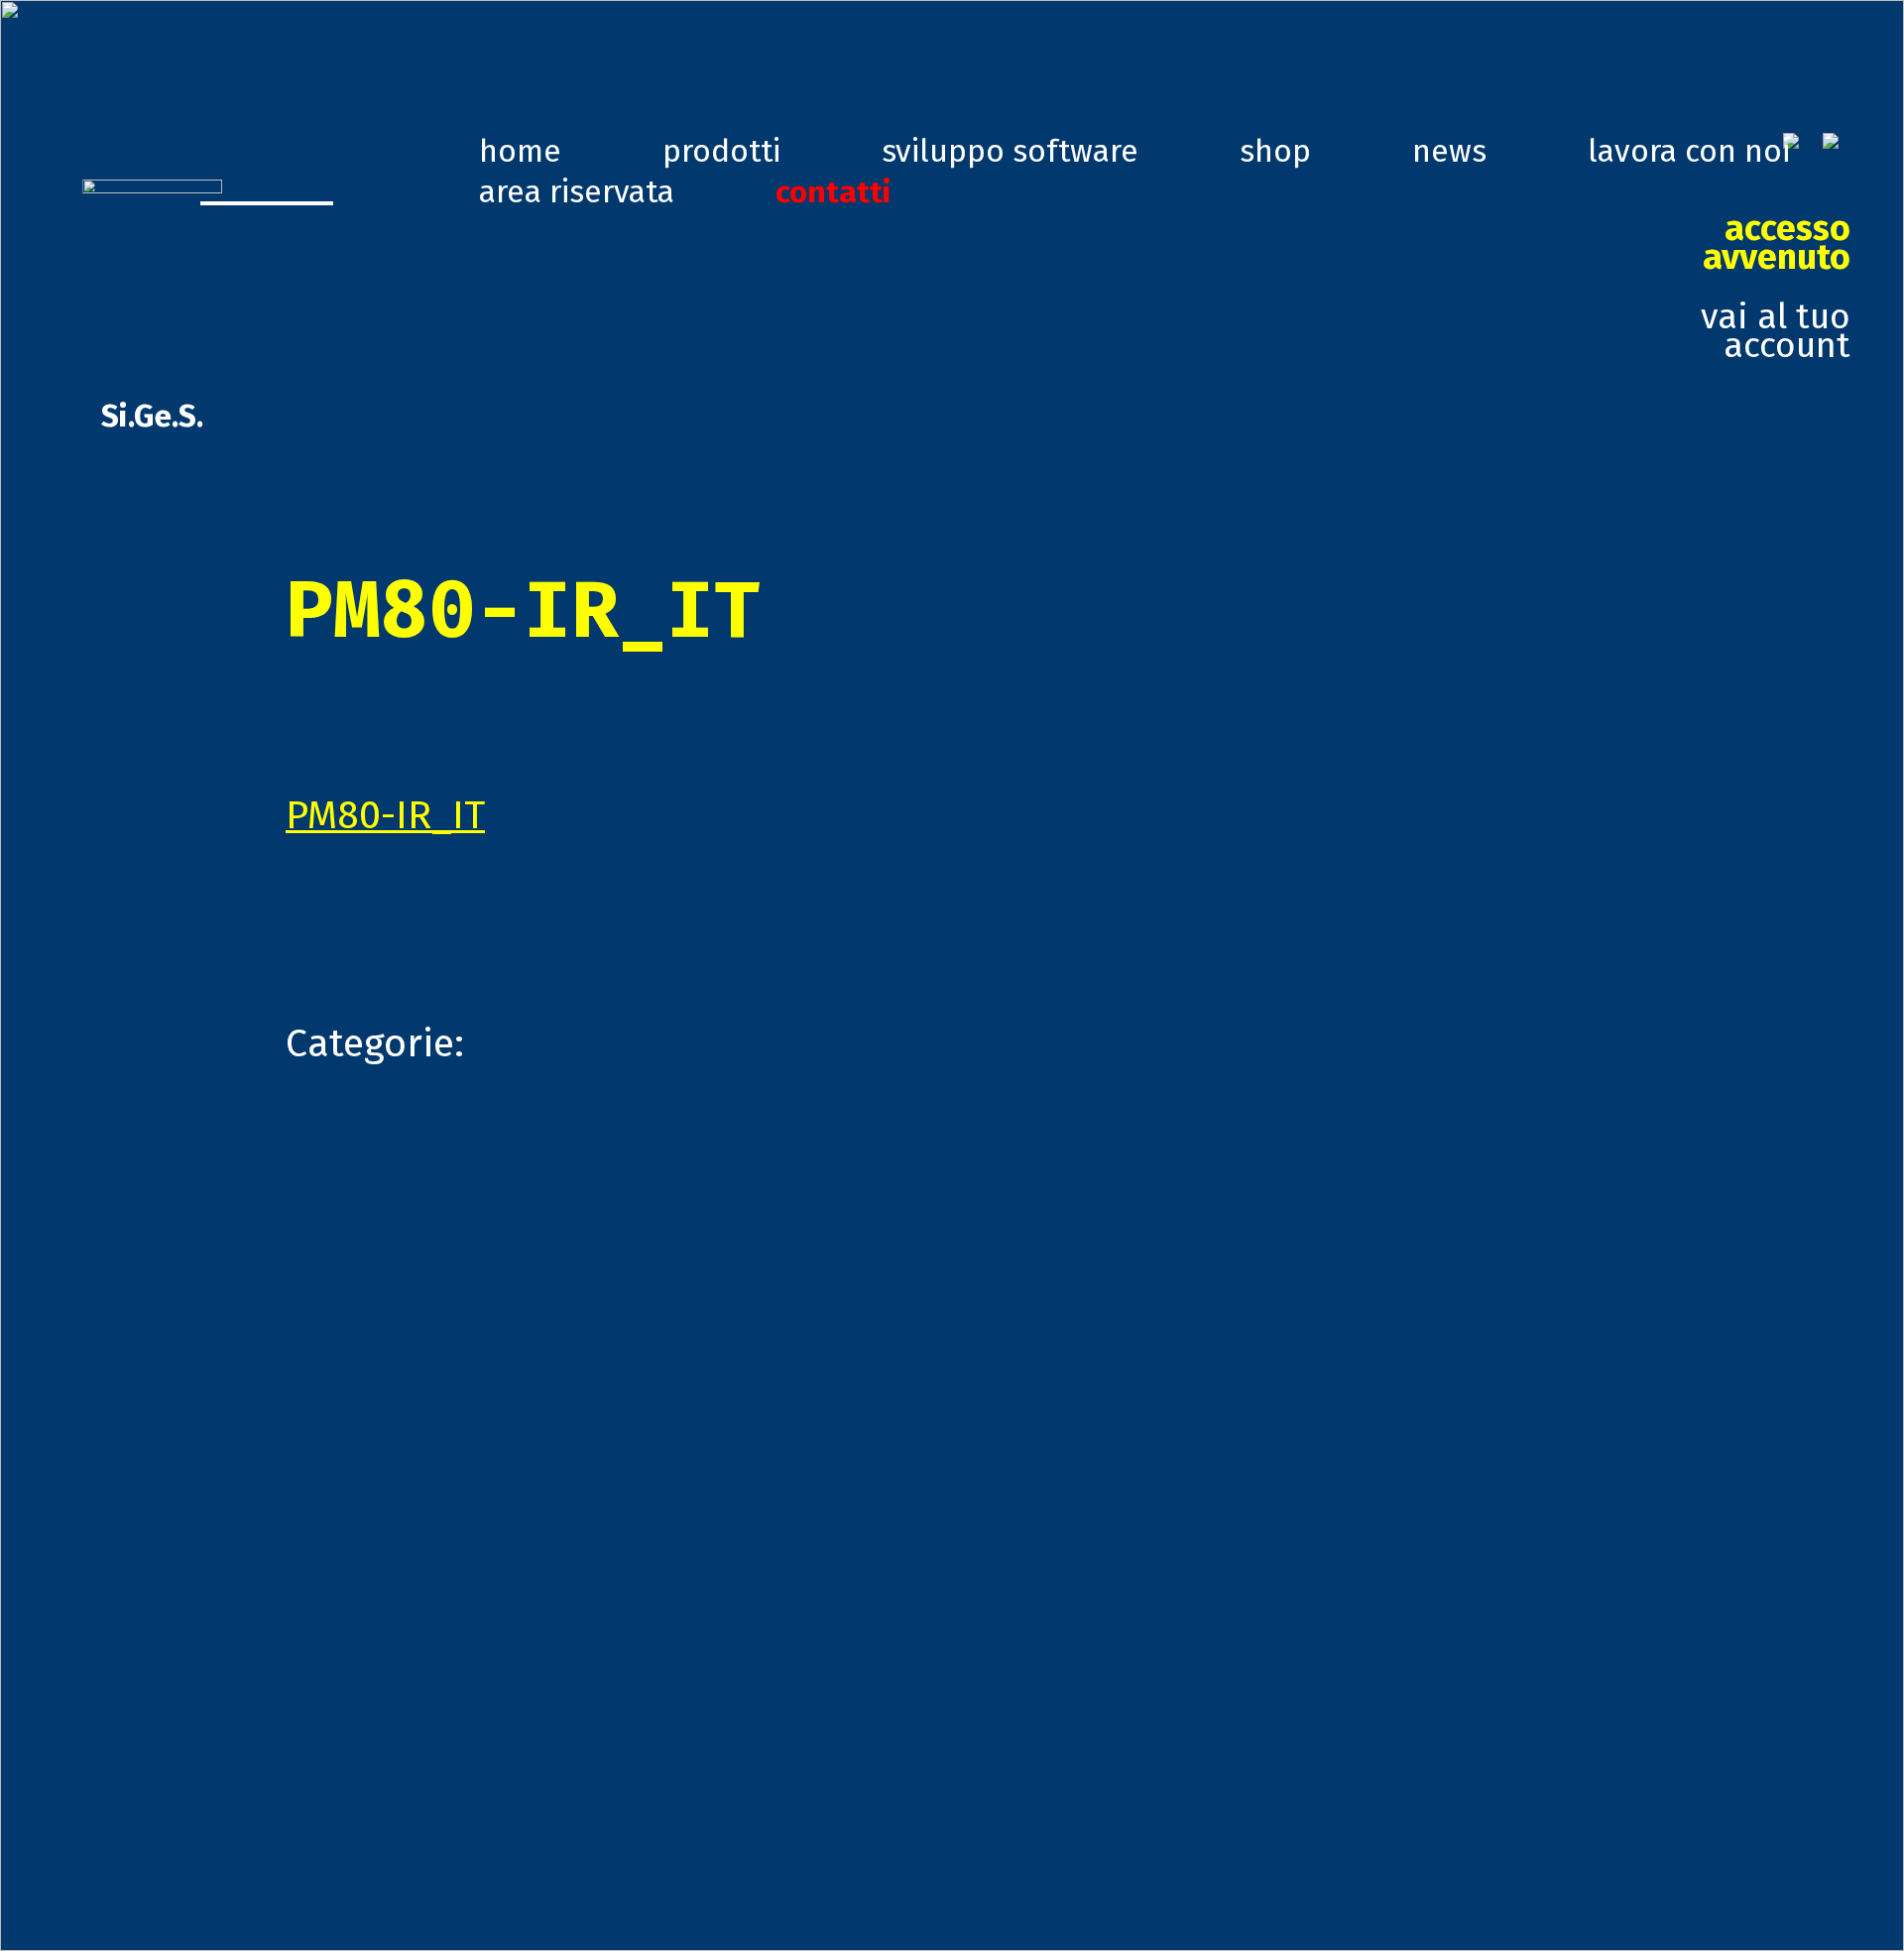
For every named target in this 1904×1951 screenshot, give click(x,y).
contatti (833, 191)
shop (1275, 151)
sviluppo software (1010, 151)
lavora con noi (1689, 151)
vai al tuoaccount (1776, 287)
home (520, 151)
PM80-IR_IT (385, 815)
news (1449, 151)
